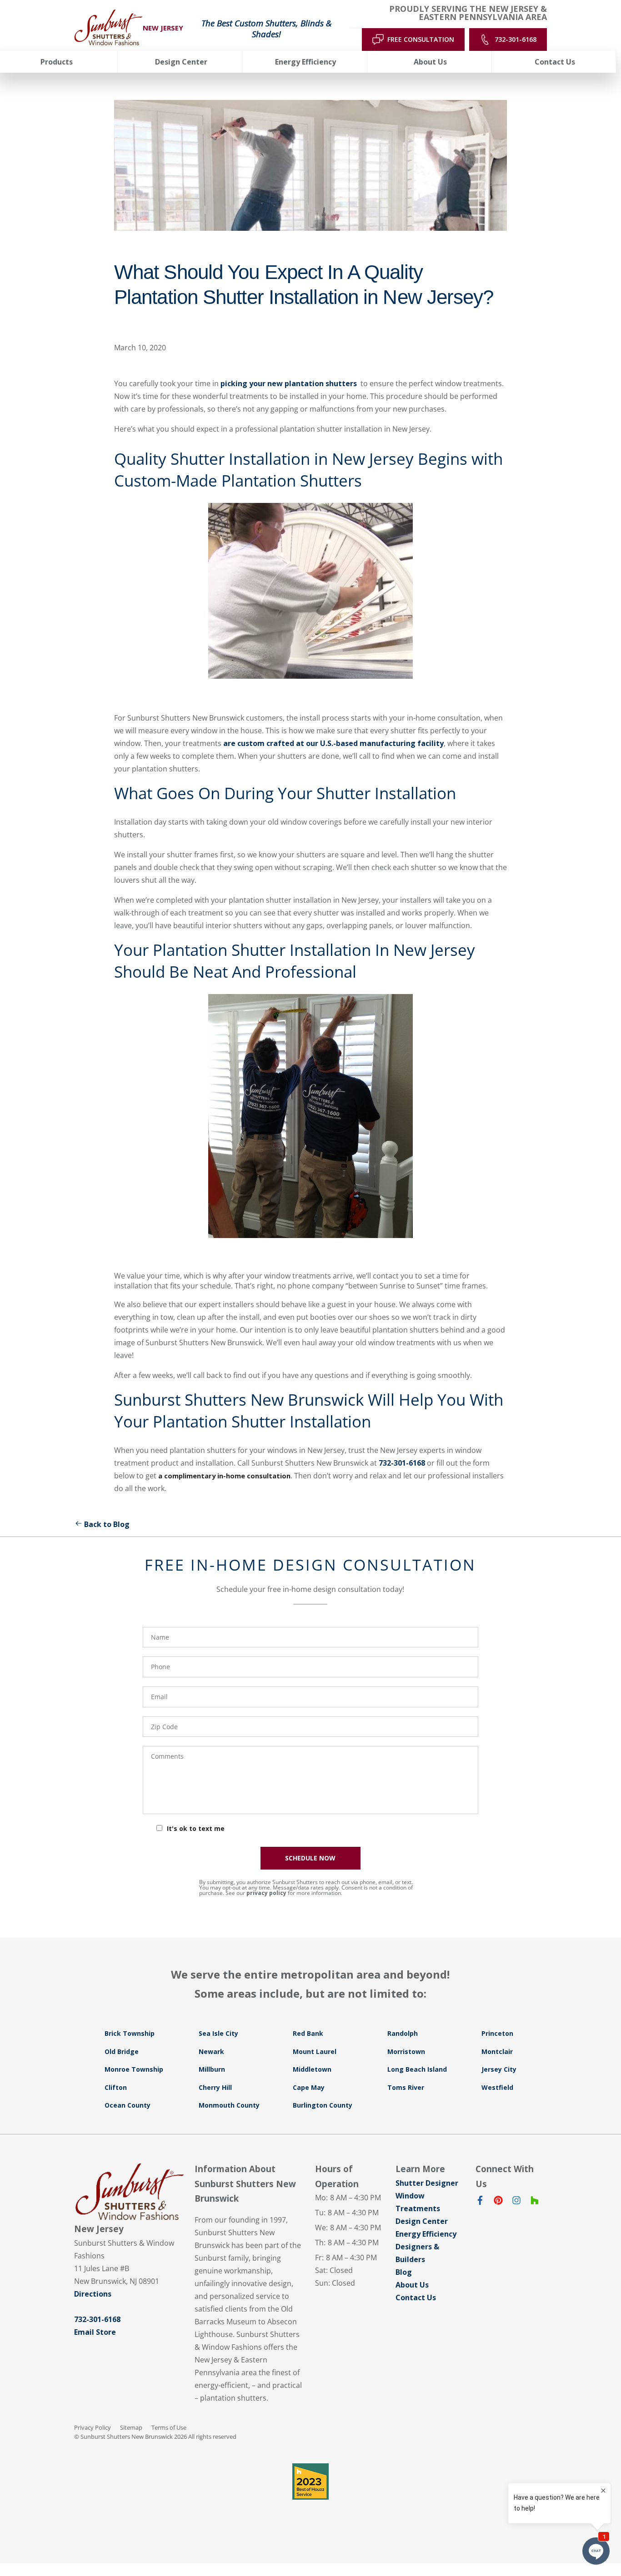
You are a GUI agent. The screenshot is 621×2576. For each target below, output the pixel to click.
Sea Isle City (218, 2033)
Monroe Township (134, 2069)
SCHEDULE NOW (310, 1858)
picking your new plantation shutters (290, 383)
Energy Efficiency (426, 2234)
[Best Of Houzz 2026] (310, 2482)
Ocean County (128, 2105)
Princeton (497, 2033)
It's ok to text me (196, 1828)
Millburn (212, 2069)
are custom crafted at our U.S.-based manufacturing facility (333, 743)
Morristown (406, 2051)
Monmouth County (229, 2105)
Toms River (406, 2087)
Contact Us (416, 2298)
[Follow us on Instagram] (516, 2202)
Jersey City (499, 2069)
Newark (211, 2051)
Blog (404, 2272)
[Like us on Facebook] (480, 2202)
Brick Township (130, 2033)
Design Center (422, 2221)
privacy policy (266, 1893)
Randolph (403, 2033)
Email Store (95, 2332)
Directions (93, 2294)
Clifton (116, 2087)
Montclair (497, 2051)
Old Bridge (122, 2051)
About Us (412, 2285)
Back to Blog (107, 1524)
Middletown (312, 2069)
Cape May (309, 2087)
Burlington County (323, 2105)
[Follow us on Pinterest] (498, 2202)
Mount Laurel (315, 2051)
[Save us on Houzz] (535, 2202)
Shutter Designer (427, 2183)
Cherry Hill (215, 2087)
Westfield (497, 2087)
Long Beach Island (417, 2069)
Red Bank (308, 2033)
